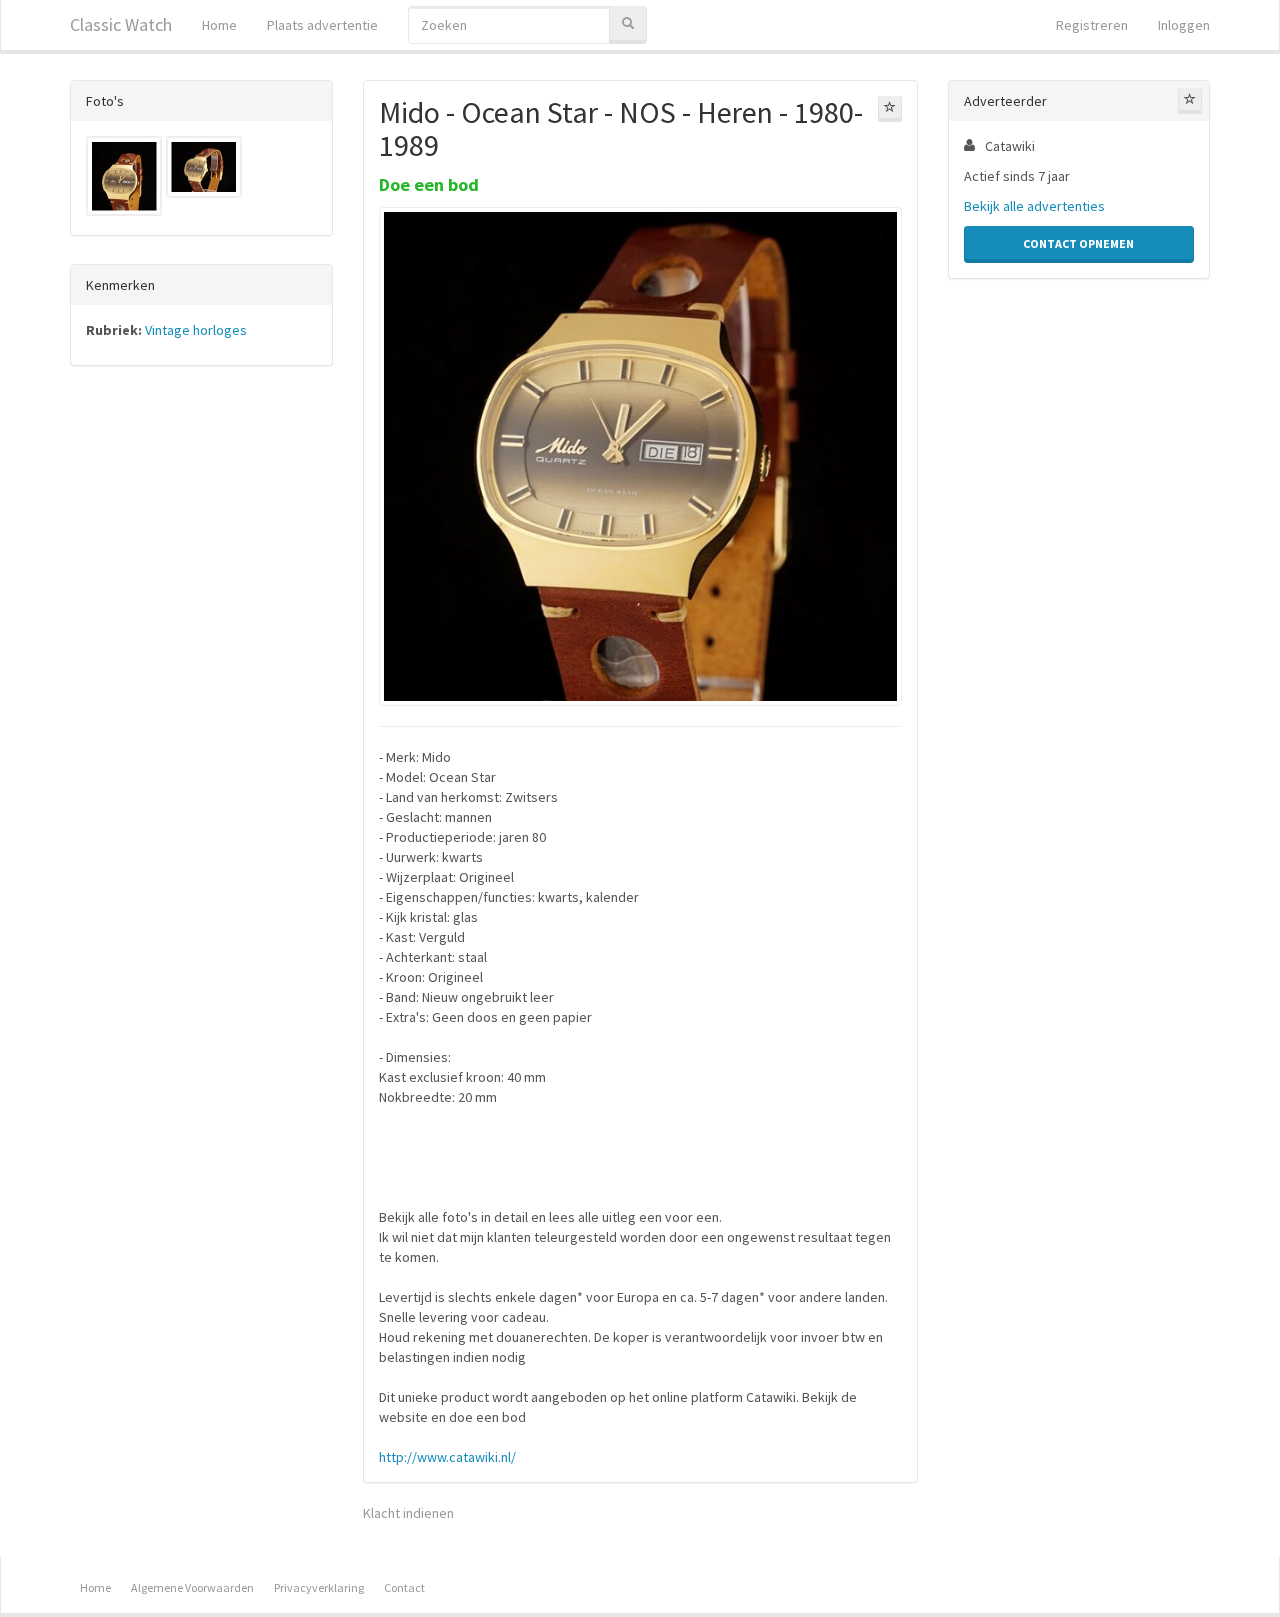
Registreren (1092, 25)
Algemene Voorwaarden (192, 1587)
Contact (404, 1587)
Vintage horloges (196, 330)
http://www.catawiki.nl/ (447, 1457)
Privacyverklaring (319, 1587)
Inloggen (1184, 25)
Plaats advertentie (322, 25)
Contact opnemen (1078, 243)
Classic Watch (121, 24)
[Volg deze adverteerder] (1190, 101)
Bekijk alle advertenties (1034, 206)
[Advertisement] (201, 694)
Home (219, 25)
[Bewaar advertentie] (890, 109)
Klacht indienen (408, 1513)
